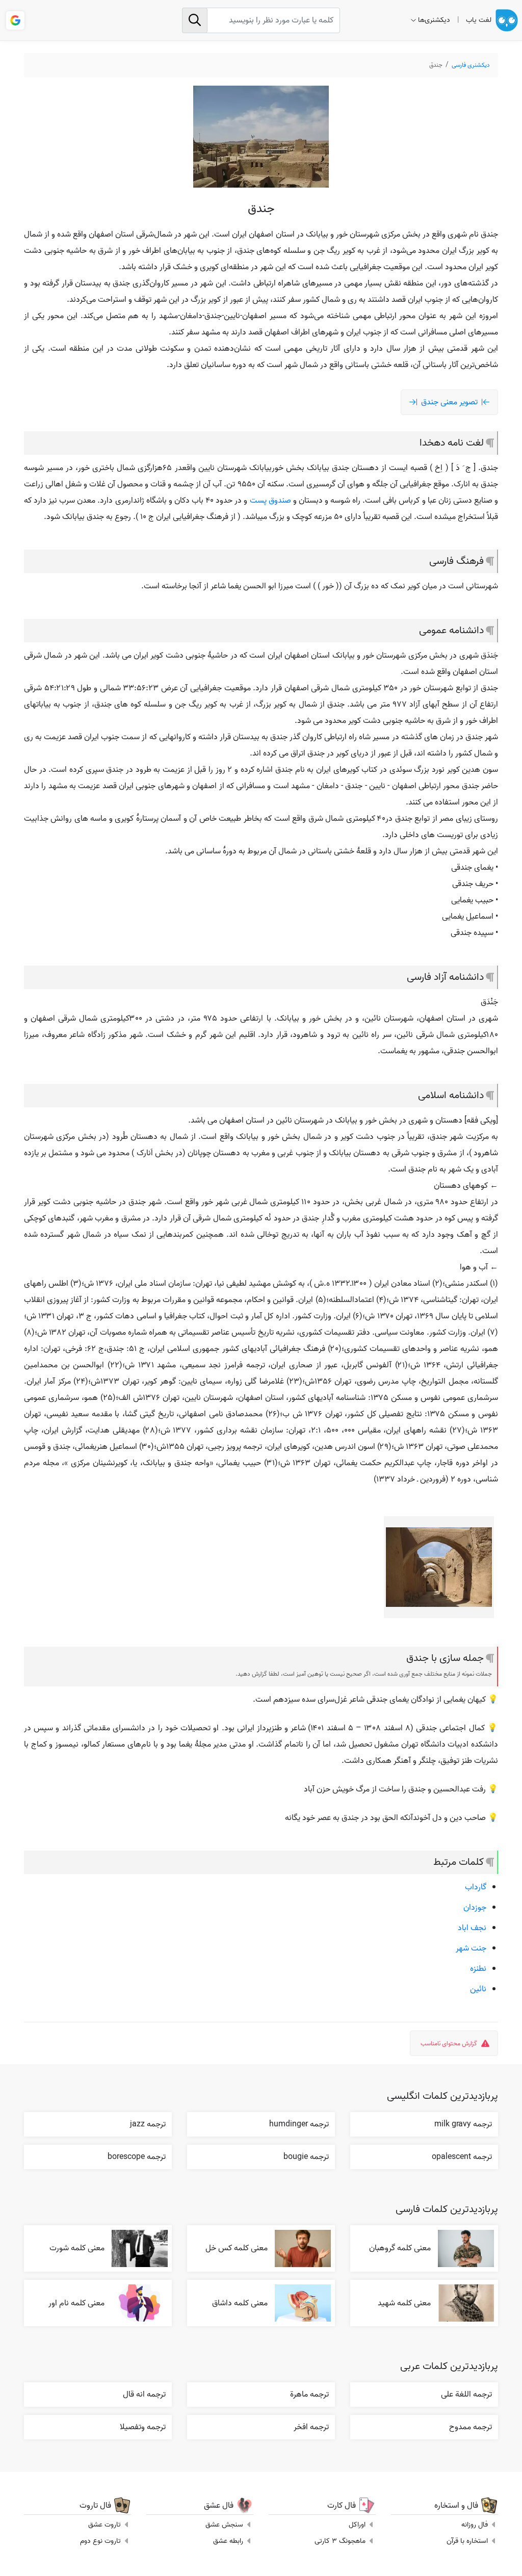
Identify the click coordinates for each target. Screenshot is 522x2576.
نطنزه (478, 1969)
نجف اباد (472, 1928)
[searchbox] (261, 20)
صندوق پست (270, 501)
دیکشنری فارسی (471, 65)
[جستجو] (195, 20)
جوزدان (475, 1908)
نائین (478, 1989)
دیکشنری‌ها (434, 20)
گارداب (476, 1887)
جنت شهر (471, 1948)
